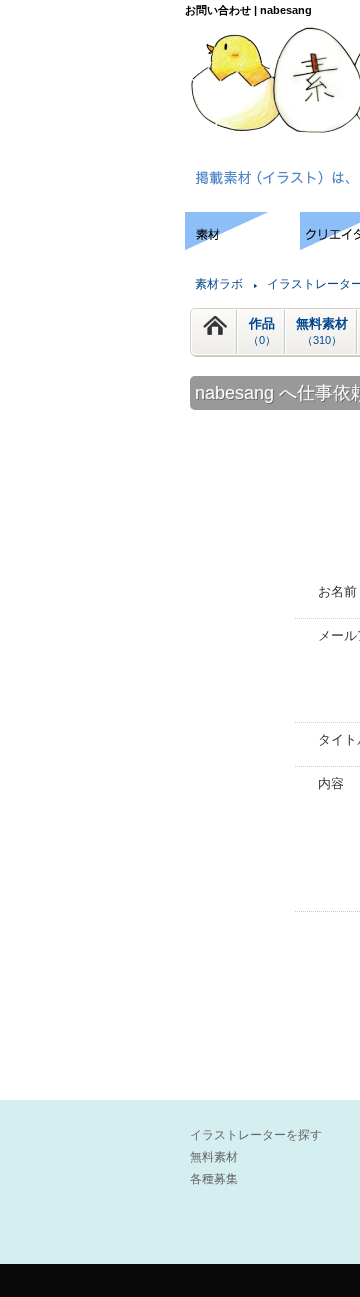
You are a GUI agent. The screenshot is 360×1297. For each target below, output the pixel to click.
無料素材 (322, 331)
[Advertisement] (90, 272)
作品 (262, 331)
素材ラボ (219, 284)
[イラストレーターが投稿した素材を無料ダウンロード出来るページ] (242, 244)
